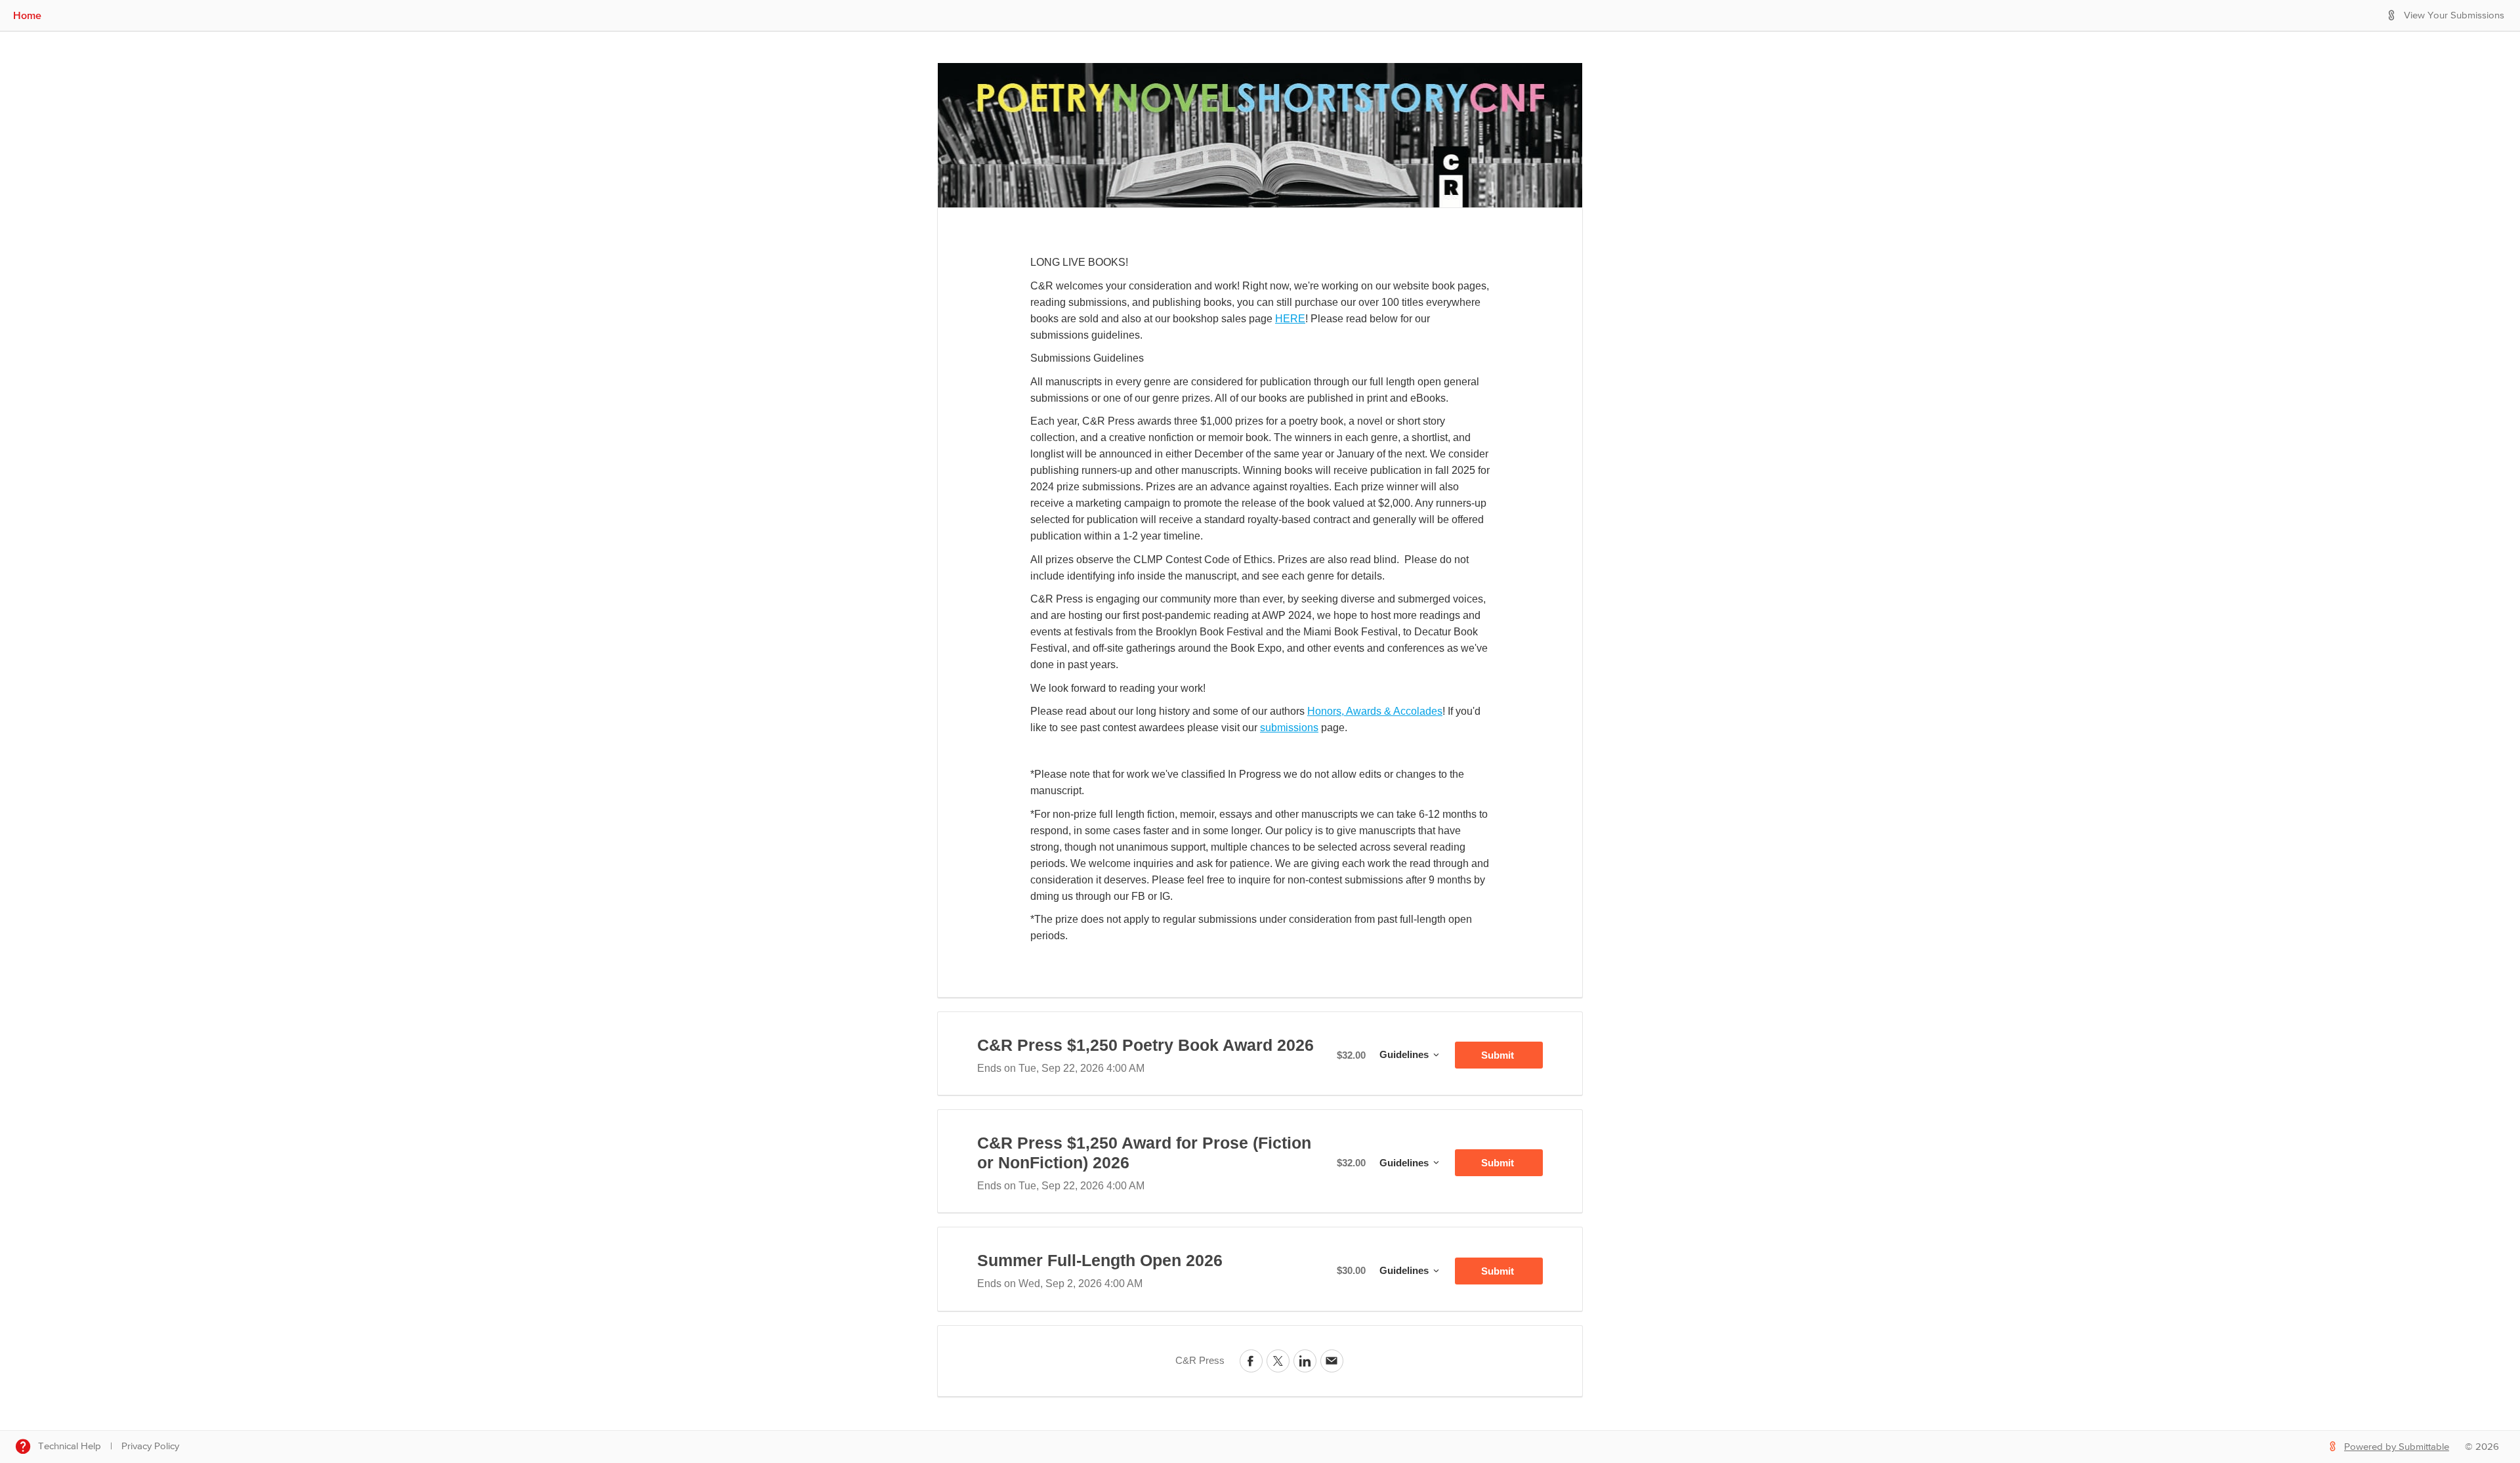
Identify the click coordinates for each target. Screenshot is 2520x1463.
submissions (1289, 728)
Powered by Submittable (2397, 1447)
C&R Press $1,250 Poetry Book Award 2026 (1145, 1045)
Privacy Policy (150, 1446)
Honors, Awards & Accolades (1375, 711)
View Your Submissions (2454, 15)
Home (27, 15)
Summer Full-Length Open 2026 (1100, 1260)
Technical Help (70, 1446)
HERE (1290, 319)
